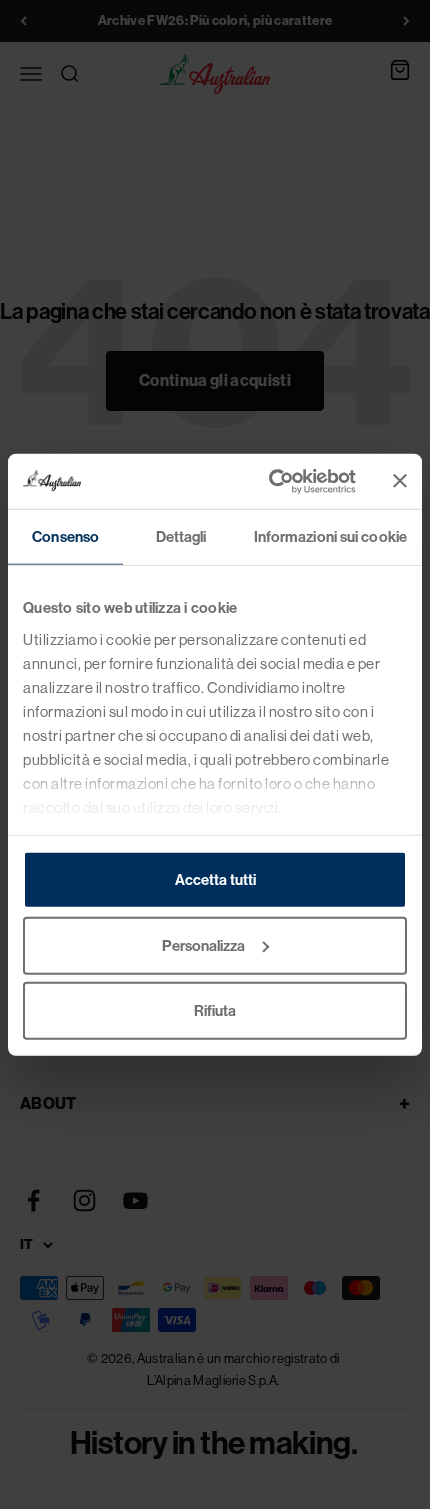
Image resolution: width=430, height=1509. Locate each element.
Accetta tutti (215, 880)
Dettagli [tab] (181, 537)
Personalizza (203, 945)
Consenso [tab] (65, 537)
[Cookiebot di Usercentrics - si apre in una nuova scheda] (270, 481)
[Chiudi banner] (400, 481)
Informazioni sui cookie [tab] (330, 537)
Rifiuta (215, 1011)
